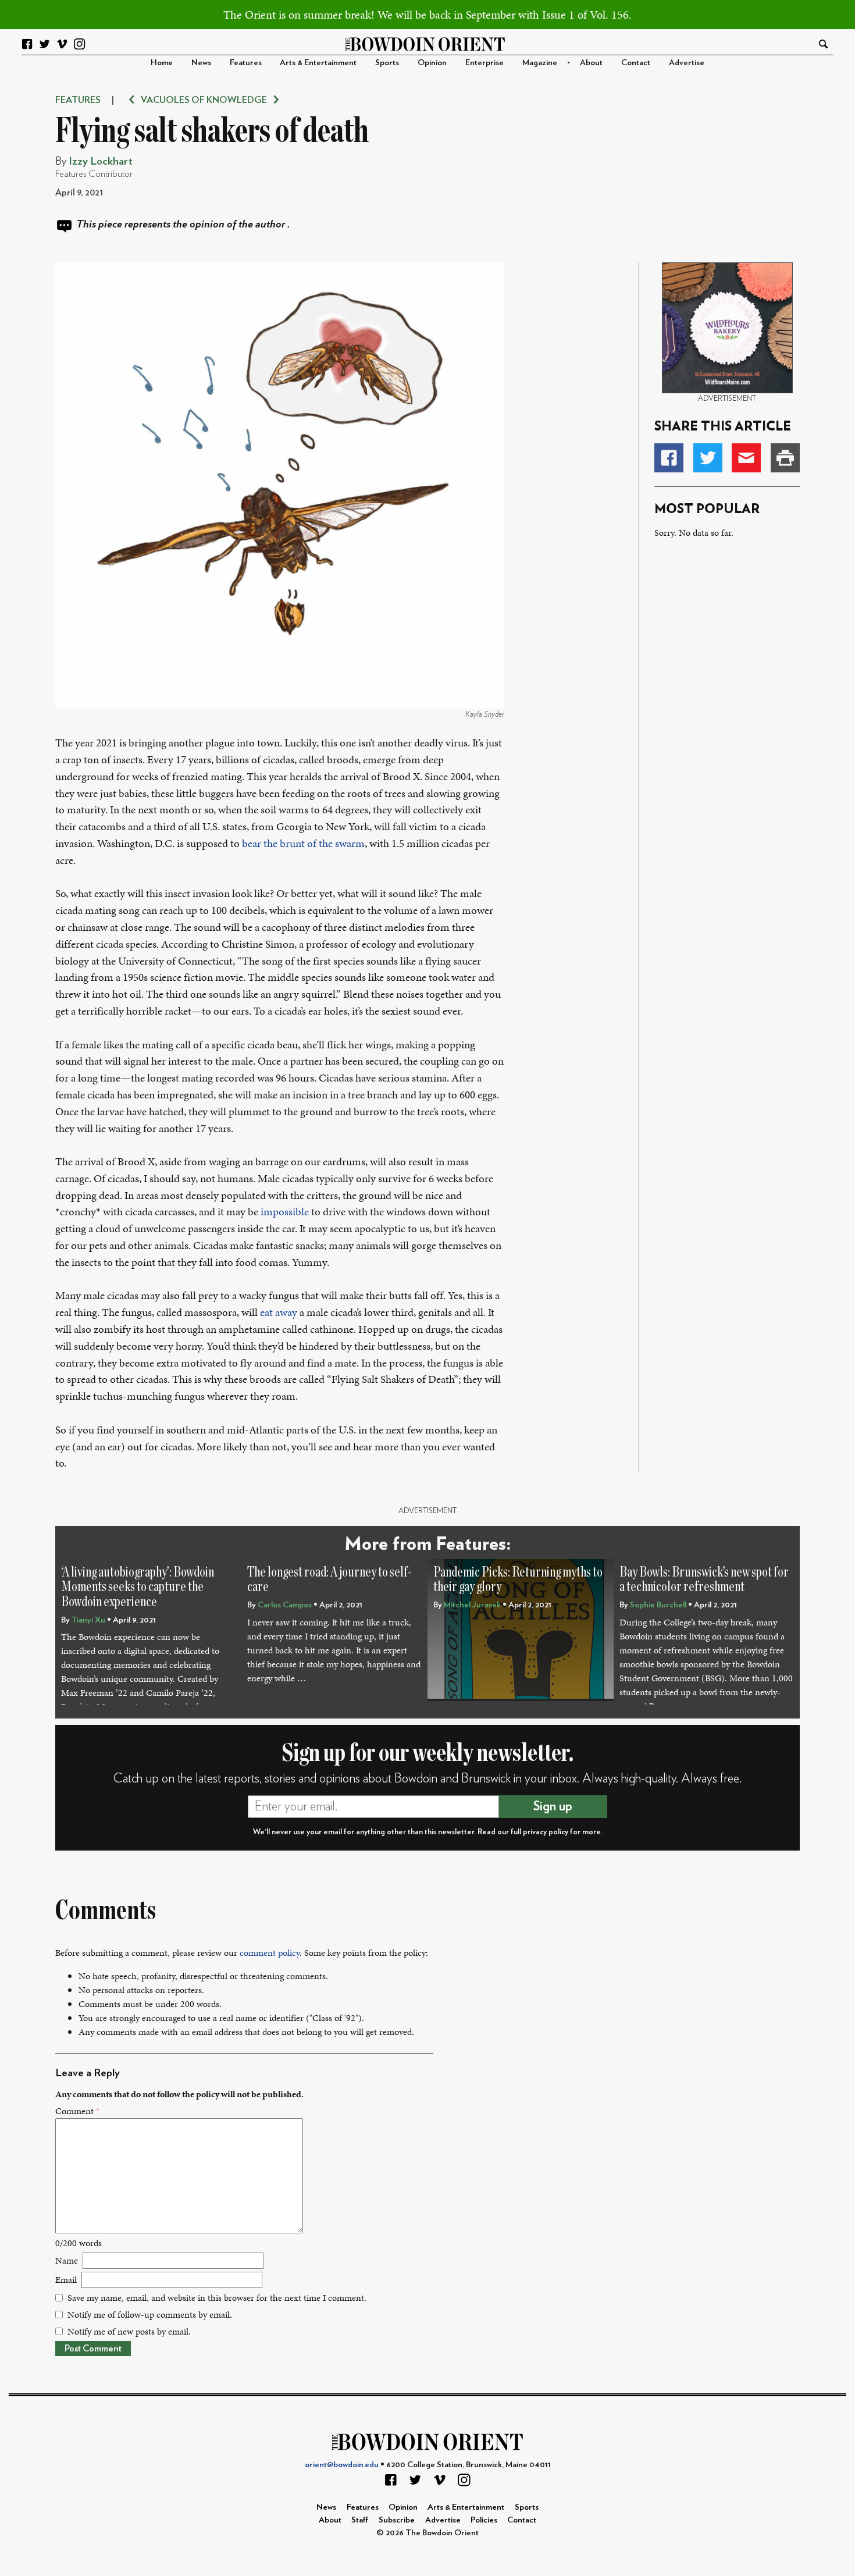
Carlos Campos (285, 1605)
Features (246, 63)
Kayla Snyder (485, 714)
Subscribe (397, 2520)
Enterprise (484, 63)
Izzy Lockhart (101, 161)
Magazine (540, 63)
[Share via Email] (746, 458)
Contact (636, 63)
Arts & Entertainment (318, 63)
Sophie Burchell (658, 1605)
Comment (77, 2111)
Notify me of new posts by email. (129, 2331)
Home (162, 63)
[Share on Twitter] (708, 458)
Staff (360, 2520)
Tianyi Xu (88, 1620)
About (591, 63)
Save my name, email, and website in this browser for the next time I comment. (217, 2298)
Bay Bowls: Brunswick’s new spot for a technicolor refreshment (704, 1580)
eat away (279, 1312)
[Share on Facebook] (669, 458)
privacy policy (546, 1832)
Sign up (553, 1806)
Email (66, 2280)
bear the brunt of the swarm (303, 843)
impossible (285, 1211)
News (201, 63)
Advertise (687, 63)
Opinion (432, 63)
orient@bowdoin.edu (342, 2465)
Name (67, 2260)
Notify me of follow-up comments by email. (150, 2315)
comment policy (270, 1953)
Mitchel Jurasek (472, 1605)
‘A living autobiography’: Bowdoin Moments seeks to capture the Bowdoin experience (138, 1587)
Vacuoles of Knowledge (204, 100)
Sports (387, 63)
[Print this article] (785, 458)
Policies (484, 2520)
